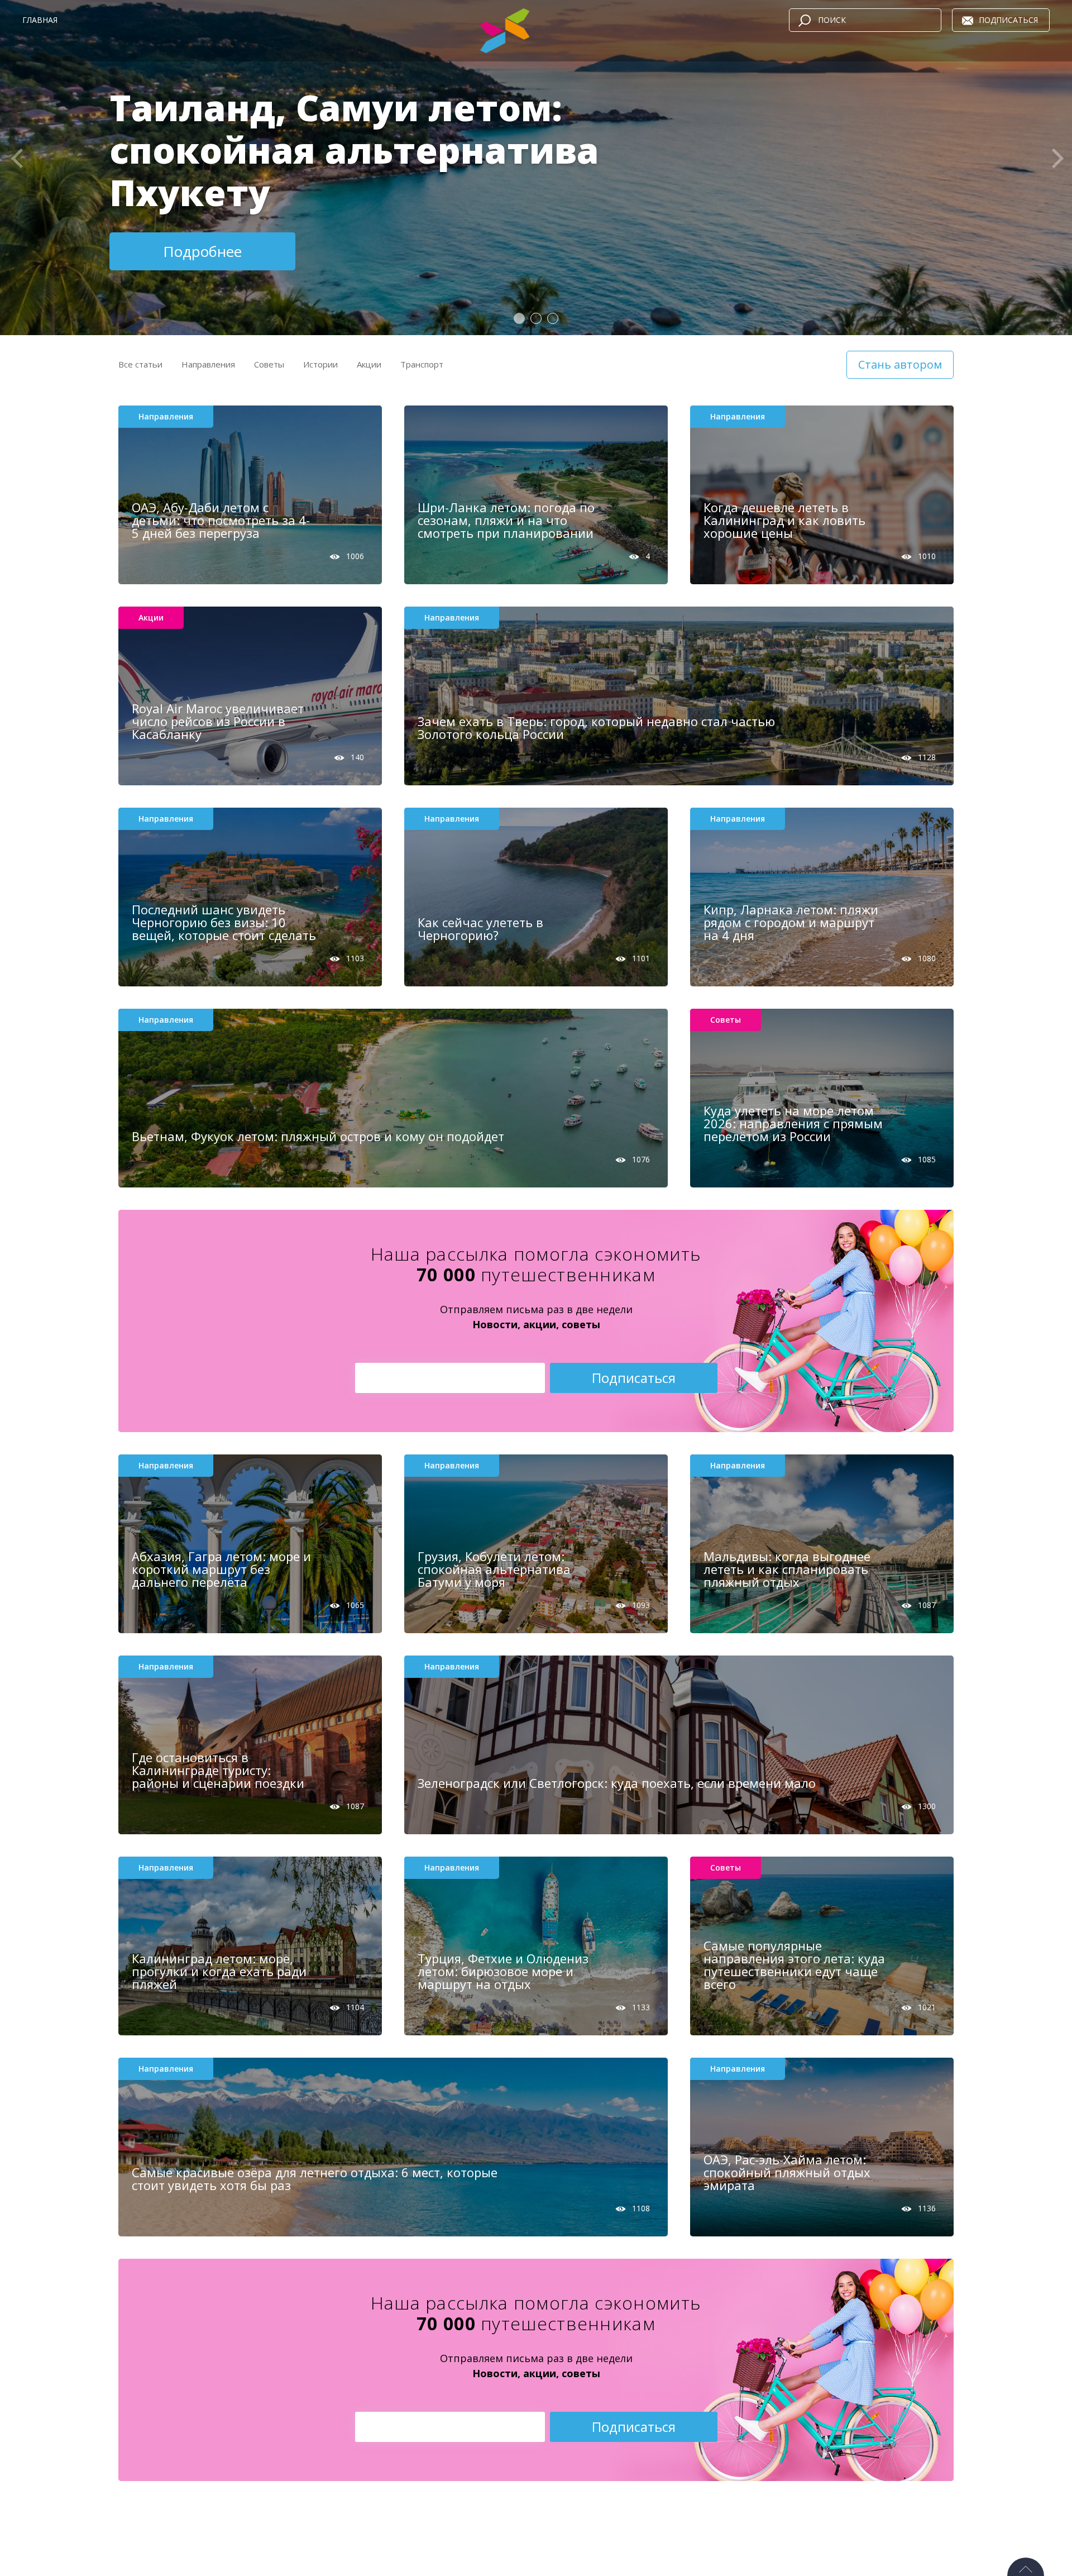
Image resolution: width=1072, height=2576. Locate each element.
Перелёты (353, 381)
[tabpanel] (536, 168)
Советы (269, 364)
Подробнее (202, 251)
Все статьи (140, 364)
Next (1058, 163)
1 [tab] (520, 319)
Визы (265, 381)
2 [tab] (537, 319)
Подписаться (1008, 20)
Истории (320, 364)
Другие (196, 395)
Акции (369, 364)
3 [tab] (553, 319)
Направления (208, 364)
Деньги (304, 381)
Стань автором (900, 364)
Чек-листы (408, 381)
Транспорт (422, 364)
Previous (14, 163)
